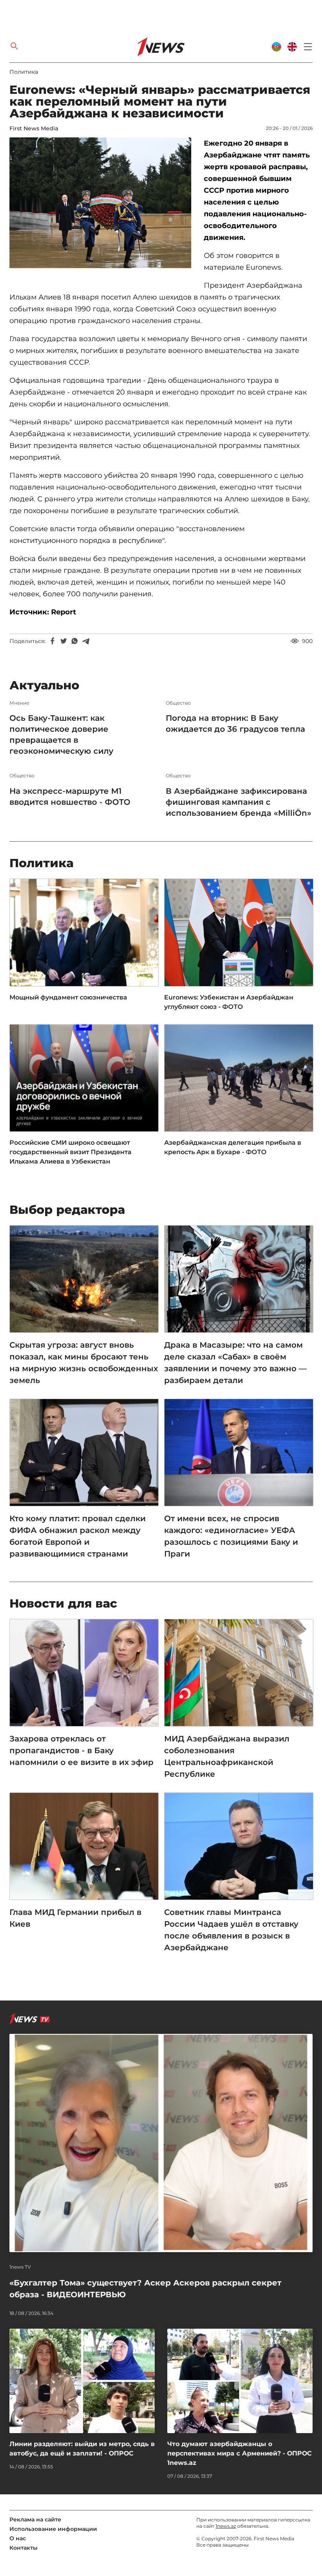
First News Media (34, 128)
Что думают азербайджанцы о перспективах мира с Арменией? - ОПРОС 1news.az (240, 2453)
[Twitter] (64, 641)
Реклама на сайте (35, 2519)
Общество (178, 703)
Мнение (19, 703)
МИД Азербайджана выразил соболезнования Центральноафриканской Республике (227, 1756)
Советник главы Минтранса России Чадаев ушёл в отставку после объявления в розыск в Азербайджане (231, 1930)
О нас (18, 2538)
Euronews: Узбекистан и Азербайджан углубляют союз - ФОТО (229, 1002)
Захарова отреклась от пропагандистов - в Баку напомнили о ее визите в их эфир (81, 1750)
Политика (24, 72)
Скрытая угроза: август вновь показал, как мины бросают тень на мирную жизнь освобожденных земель (84, 1363)
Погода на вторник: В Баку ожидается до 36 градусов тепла (235, 723)
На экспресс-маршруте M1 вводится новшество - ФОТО (70, 797)
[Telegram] (86, 641)
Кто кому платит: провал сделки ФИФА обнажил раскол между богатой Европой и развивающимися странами (78, 1536)
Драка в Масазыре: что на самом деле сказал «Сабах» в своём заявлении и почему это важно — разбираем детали (235, 1363)
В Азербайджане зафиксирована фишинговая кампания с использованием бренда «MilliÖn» (239, 802)
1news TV (20, 2267)
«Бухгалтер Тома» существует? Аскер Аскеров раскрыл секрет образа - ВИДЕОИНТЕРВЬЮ (145, 2289)
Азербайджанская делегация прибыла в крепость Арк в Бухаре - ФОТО (233, 1147)
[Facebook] (53, 641)
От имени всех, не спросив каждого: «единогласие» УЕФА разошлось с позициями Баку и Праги (231, 1536)
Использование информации (53, 2529)
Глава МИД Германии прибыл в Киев (75, 1918)
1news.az (226, 2526)
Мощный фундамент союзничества (68, 997)
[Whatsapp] (75, 641)
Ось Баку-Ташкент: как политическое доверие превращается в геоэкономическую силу (61, 734)
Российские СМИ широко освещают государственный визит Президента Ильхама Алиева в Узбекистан (70, 1152)
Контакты (24, 2548)
